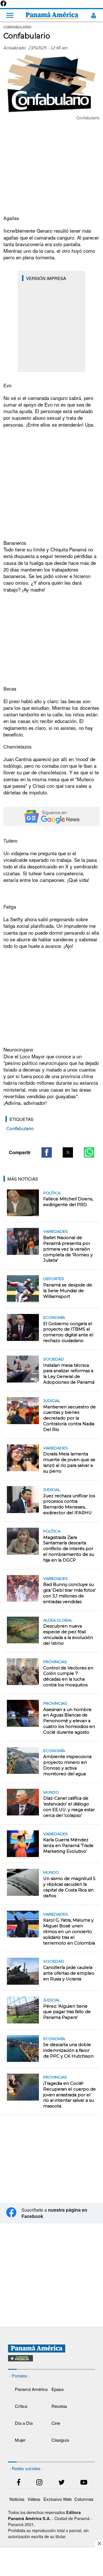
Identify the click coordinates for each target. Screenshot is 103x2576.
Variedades (56, 1231)
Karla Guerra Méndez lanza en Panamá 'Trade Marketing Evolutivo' (68, 1846)
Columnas (84, 2499)
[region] (51, 168)
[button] (47, 1152)
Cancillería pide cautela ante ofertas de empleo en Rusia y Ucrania (69, 1973)
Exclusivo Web (58, 2499)
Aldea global (58, 1620)
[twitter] (62, 2483)
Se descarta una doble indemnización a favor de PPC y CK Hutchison (68, 2050)
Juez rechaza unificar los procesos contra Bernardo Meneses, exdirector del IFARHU (69, 1504)
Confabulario (20, 1129)
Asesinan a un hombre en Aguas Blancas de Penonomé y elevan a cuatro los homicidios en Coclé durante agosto (69, 1721)
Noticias (17, 2499)
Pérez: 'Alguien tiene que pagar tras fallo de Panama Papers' (67, 2012)
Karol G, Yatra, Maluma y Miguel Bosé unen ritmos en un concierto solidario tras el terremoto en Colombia (69, 1931)
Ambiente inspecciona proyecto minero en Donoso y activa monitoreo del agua (67, 1765)
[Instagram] (39, 2483)
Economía (54, 1317)
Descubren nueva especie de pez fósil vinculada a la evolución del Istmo (68, 1635)
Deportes (54, 1279)
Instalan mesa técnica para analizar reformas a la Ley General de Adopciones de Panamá (69, 1374)
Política (52, 1193)
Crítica (21, 2406)
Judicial (52, 1401)
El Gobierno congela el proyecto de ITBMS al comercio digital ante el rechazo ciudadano (68, 1332)
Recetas (59, 2406)
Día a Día (24, 2423)
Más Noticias (23, 1179)
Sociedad (54, 1359)
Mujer (20, 2440)
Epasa (58, 2389)
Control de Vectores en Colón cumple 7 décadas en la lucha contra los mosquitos (68, 1677)
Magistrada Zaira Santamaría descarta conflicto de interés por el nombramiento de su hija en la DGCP (69, 1549)
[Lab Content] (52, 2362)
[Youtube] (84, 2483)
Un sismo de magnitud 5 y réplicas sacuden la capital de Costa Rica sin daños (69, 1887)
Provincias (55, 1662)
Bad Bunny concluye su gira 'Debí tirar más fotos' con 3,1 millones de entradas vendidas (69, 1593)
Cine (56, 2423)
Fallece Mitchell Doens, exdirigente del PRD (68, 1202)
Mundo (51, 1792)
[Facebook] (3, 5)
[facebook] (19, 2483)
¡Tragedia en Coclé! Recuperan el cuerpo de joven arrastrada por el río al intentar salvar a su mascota (70, 2095)
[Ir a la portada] (52, 15)
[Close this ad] (99, 2543)
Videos (34, 2499)
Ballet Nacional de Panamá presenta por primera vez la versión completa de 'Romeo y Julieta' (68, 1249)
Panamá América (31, 2389)
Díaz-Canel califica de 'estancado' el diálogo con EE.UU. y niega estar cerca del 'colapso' (69, 1807)
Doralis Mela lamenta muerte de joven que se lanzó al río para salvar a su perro (69, 1463)
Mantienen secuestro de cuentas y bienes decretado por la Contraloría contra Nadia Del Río (70, 1418)
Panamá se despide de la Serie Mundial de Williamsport (68, 1291)
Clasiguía (60, 2440)
